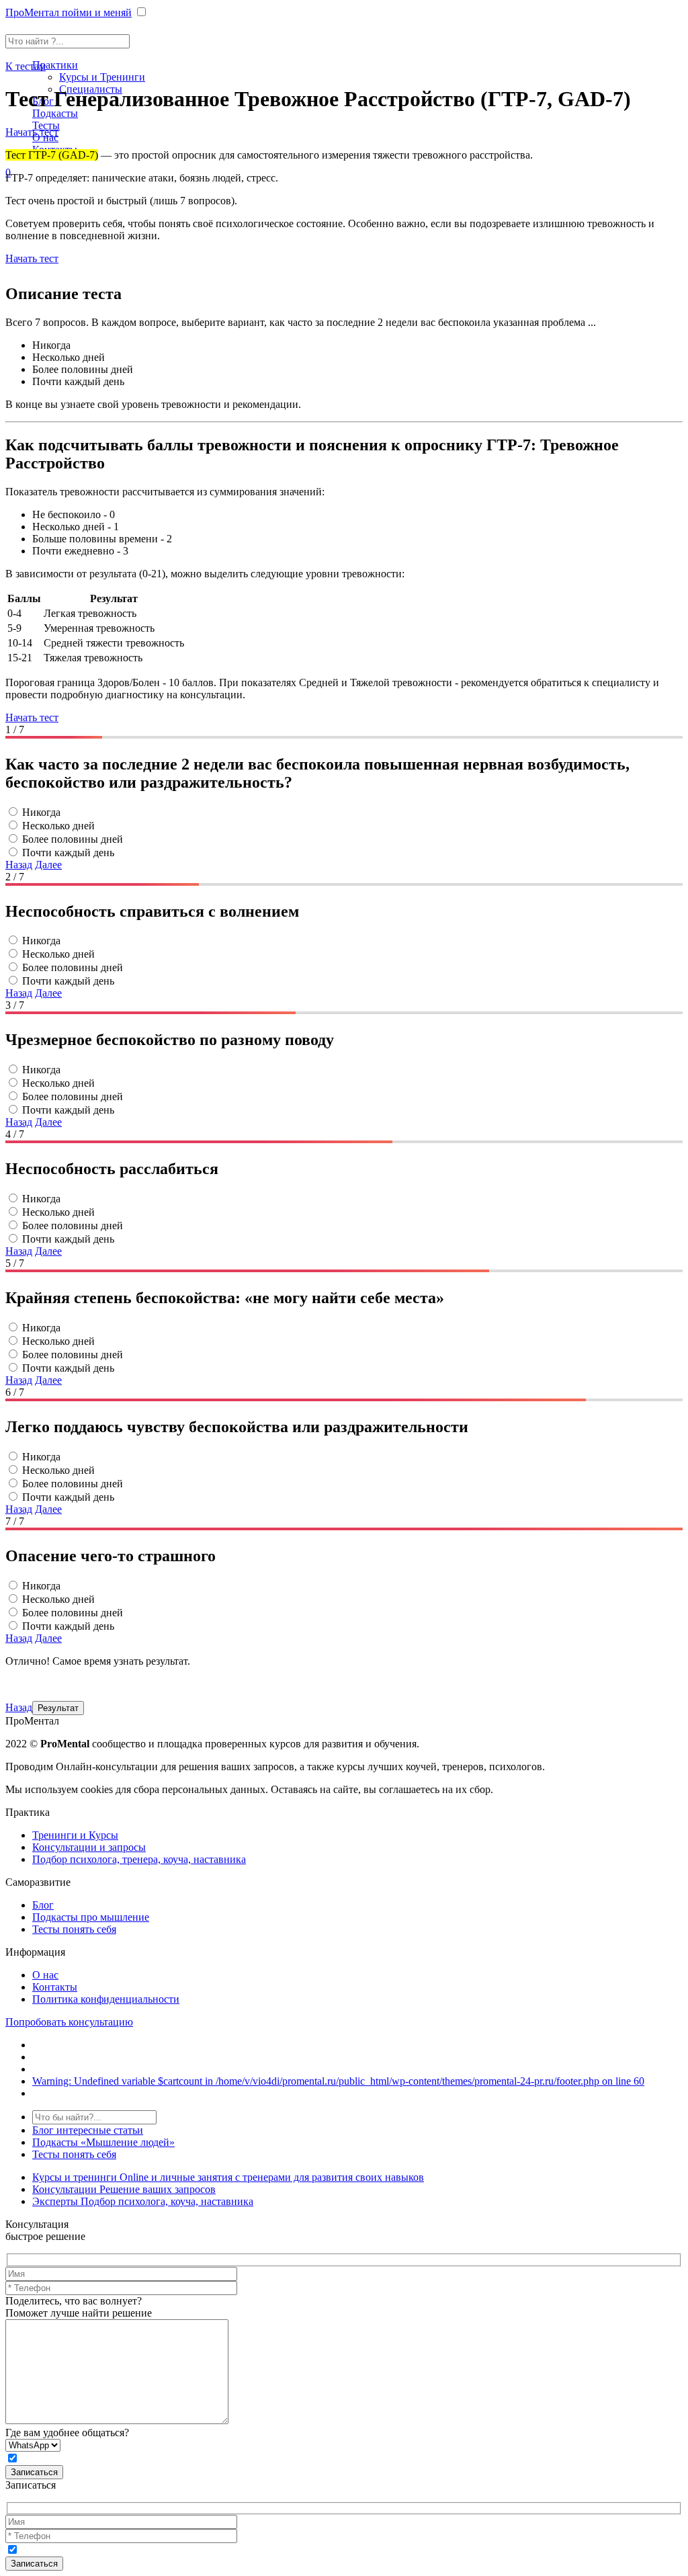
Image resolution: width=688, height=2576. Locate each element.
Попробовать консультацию (69, 2022)
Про (69, 12)
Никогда (41, 812)
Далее (48, 865)
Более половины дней (73, 839)
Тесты (46, 125)
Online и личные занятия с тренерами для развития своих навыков (228, 2177)
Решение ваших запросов (124, 2189)
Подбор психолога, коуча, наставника (143, 2201)
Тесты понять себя (74, 1929)
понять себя (74, 2154)
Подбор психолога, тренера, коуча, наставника (139, 1859)
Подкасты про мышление (91, 1917)
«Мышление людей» (103, 2142)
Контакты (55, 1987)
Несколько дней (58, 826)
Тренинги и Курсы (75, 1835)
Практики (55, 65)
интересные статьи (88, 2130)
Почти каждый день (68, 853)
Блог (43, 1905)
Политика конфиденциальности (106, 1999)
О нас (45, 1975)
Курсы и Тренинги (102, 77)
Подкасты (55, 113)
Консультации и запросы (89, 1847)
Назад (19, 865)
